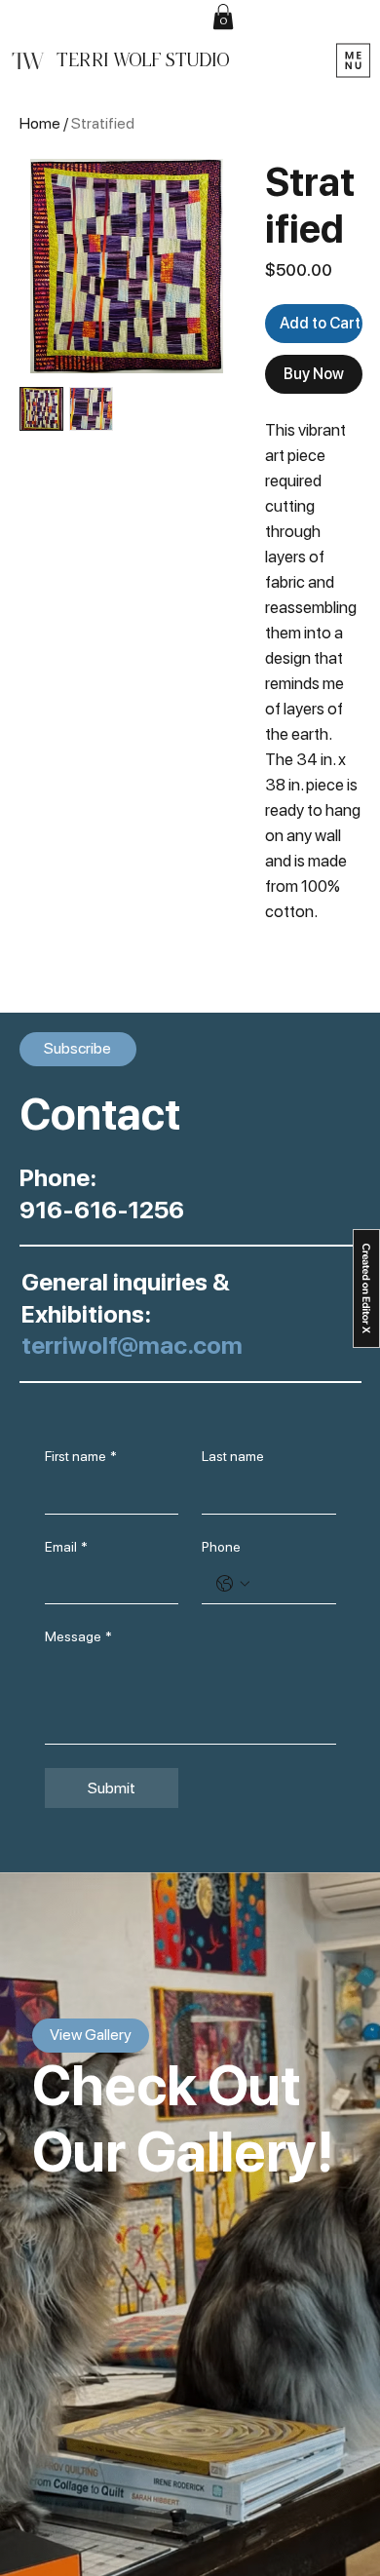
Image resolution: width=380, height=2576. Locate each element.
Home (40, 123)
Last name (233, 1456)
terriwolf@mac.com (132, 1345)
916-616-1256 (102, 1210)
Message (78, 1636)
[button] (223, 17)
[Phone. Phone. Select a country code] (233, 1584)
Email (66, 1547)
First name (81, 1456)
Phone (221, 1547)
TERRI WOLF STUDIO (142, 60)
